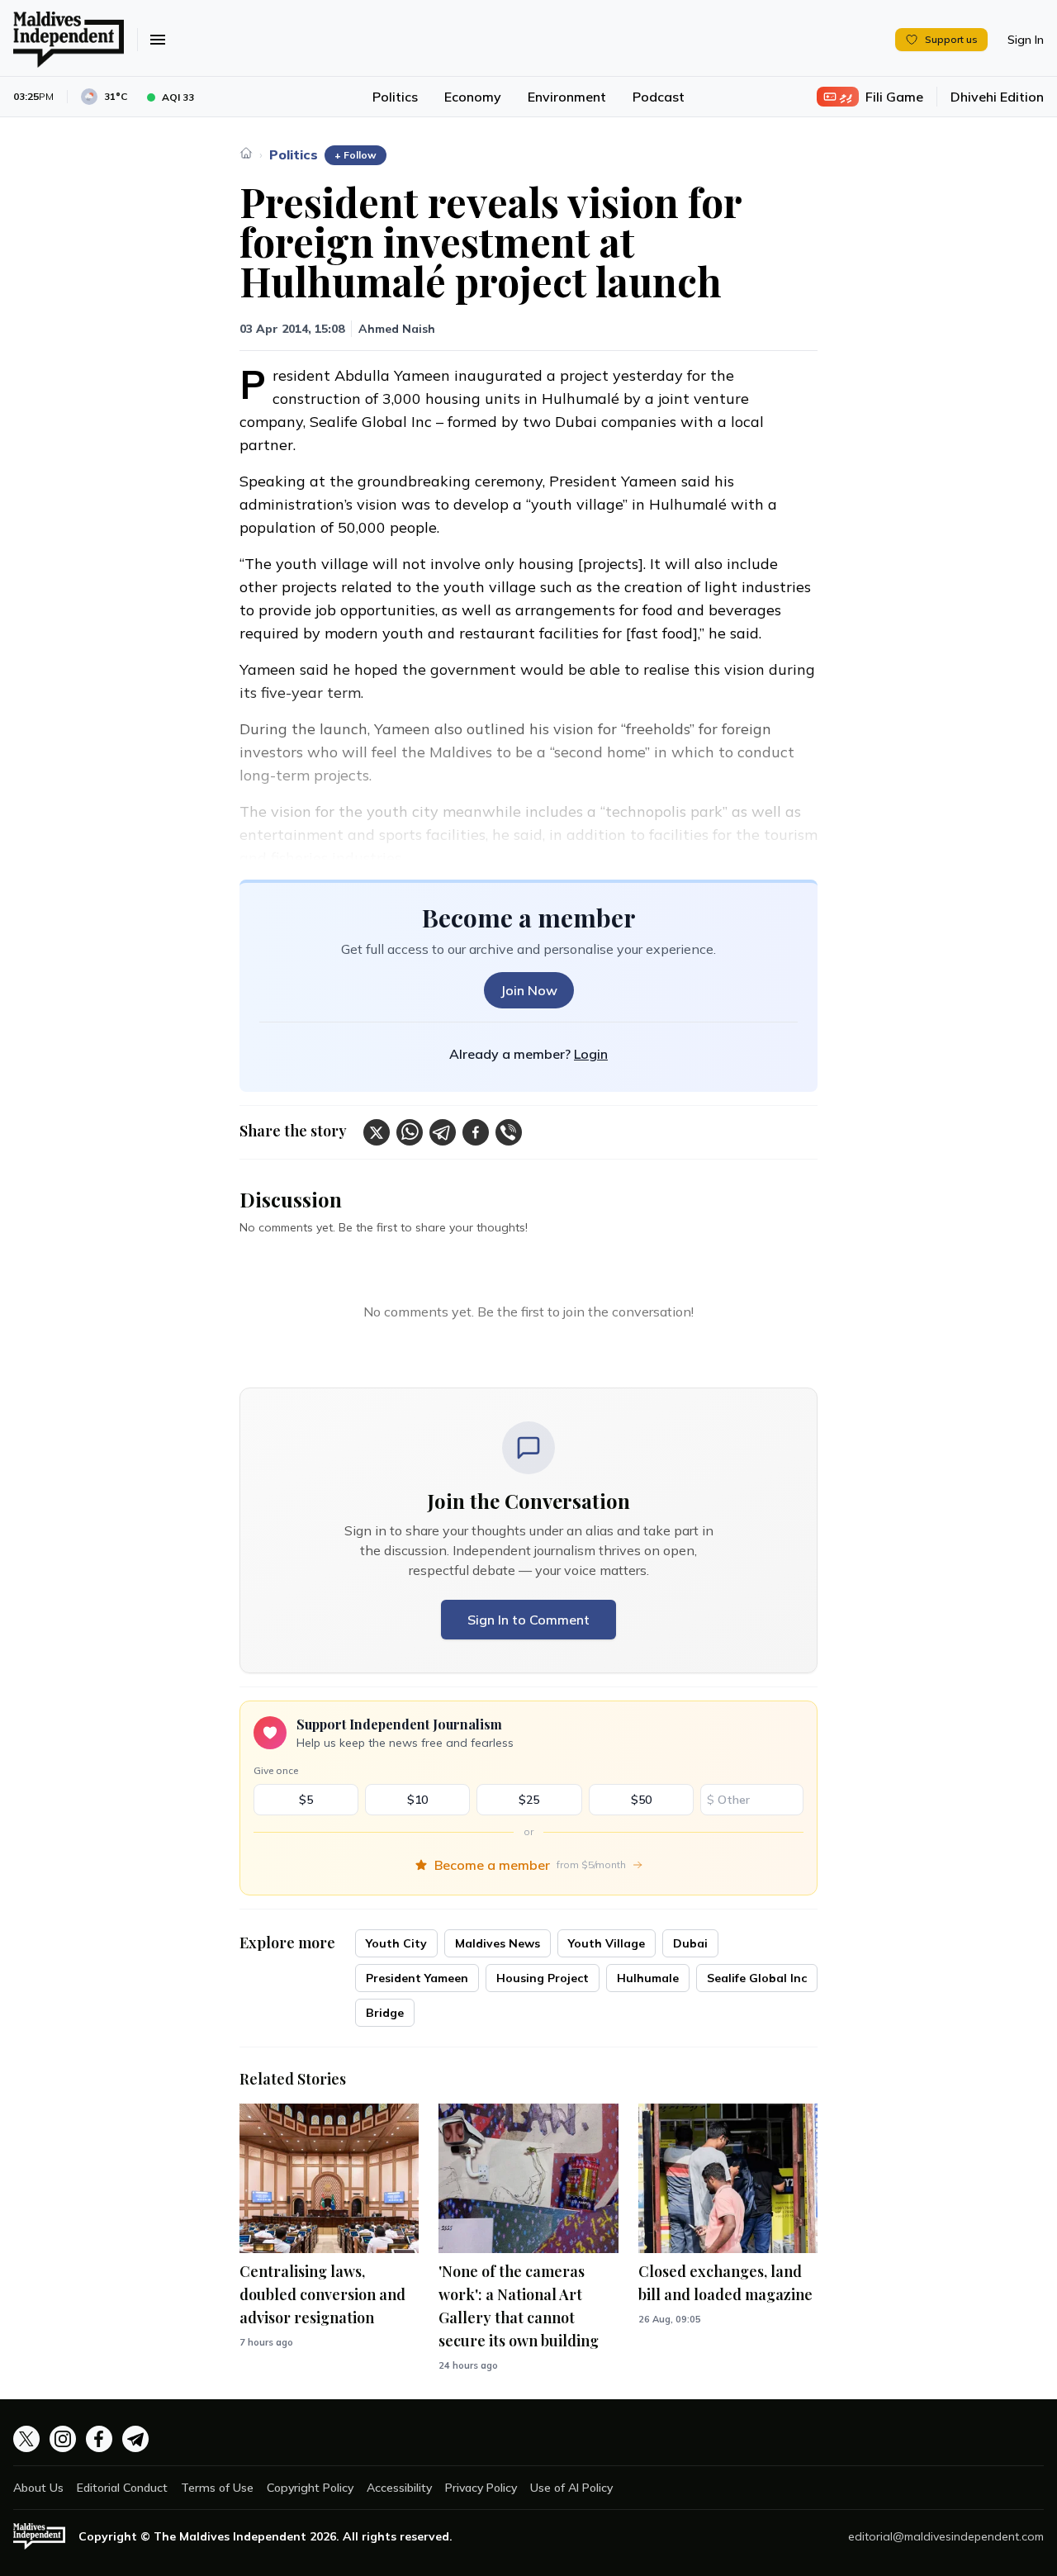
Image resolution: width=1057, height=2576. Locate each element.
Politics (395, 97)
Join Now (529, 990)
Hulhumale (648, 1978)
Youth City (396, 1943)
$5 (306, 1800)
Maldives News (498, 1943)
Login (591, 1054)
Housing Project (543, 1978)
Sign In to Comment (528, 1620)
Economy (473, 97)
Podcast (659, 97)
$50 (641, 1800)
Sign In (1026, 40)
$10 (417, 1800)
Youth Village (607, 1943)
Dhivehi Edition (997, 97)
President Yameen (417, 1978)
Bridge (385, 2013)
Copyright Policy (310, 2488)
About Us (38, 2488)
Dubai (690, 1943)
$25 (529, 1800)
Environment (567, 97)
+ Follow (355, 155)
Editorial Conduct (122, 2488)
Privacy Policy (481, 2488)
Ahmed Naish (397, 329)
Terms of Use (217, 2488)
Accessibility (399, 2488)
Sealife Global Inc (757, 1978)
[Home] (246, 153)
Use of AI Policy (571, 2488)
